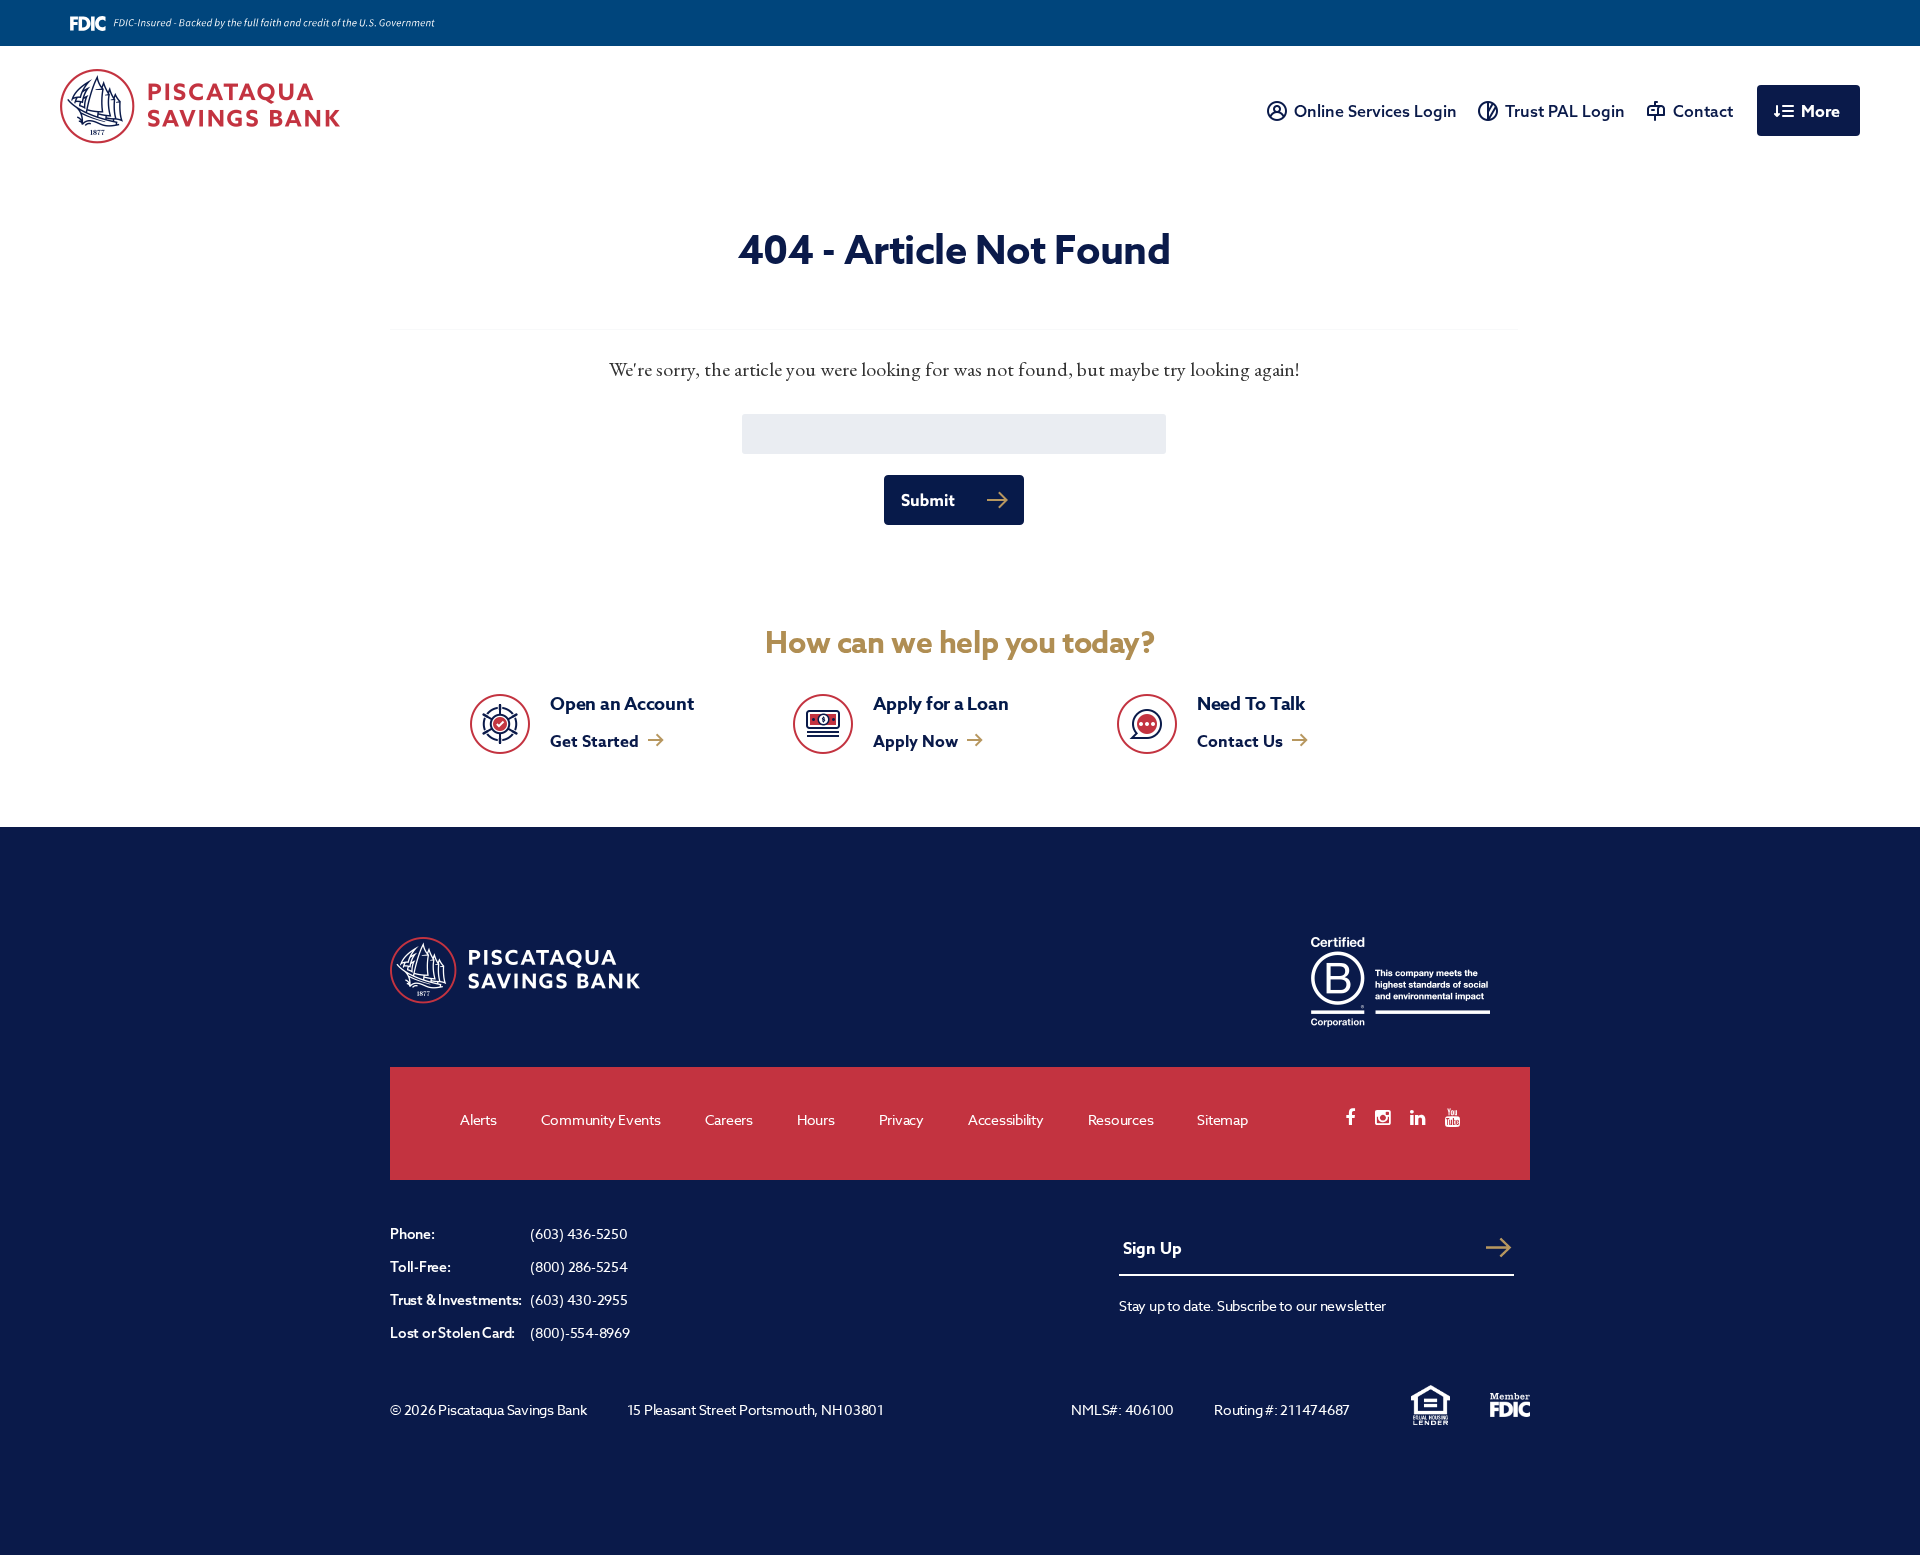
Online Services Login (1375, 111)
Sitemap (1222, 1119)
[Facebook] (1360, 1117)
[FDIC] (1510, 1405)
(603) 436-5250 (579, 1233)
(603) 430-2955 (579, 1299)
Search (954, 499)
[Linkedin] (1427, 1117)
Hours (816, 1119)
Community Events (601, 1119)
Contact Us (1240, 742)
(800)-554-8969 (580, 1332)
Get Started (594, 742)
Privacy (901, 1119)
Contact (1703, 111)
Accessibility (1006, 1119)
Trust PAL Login (1565, 111)
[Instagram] (1392, 1117)
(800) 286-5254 (579, 1266)
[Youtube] (1462, 1117)
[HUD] (1430, 1405)
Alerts (478, 1119)
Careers (729, 1119)
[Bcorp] (1400, 982)
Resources (1121, 1119)
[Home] (200, 106)
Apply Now (915, 742)
